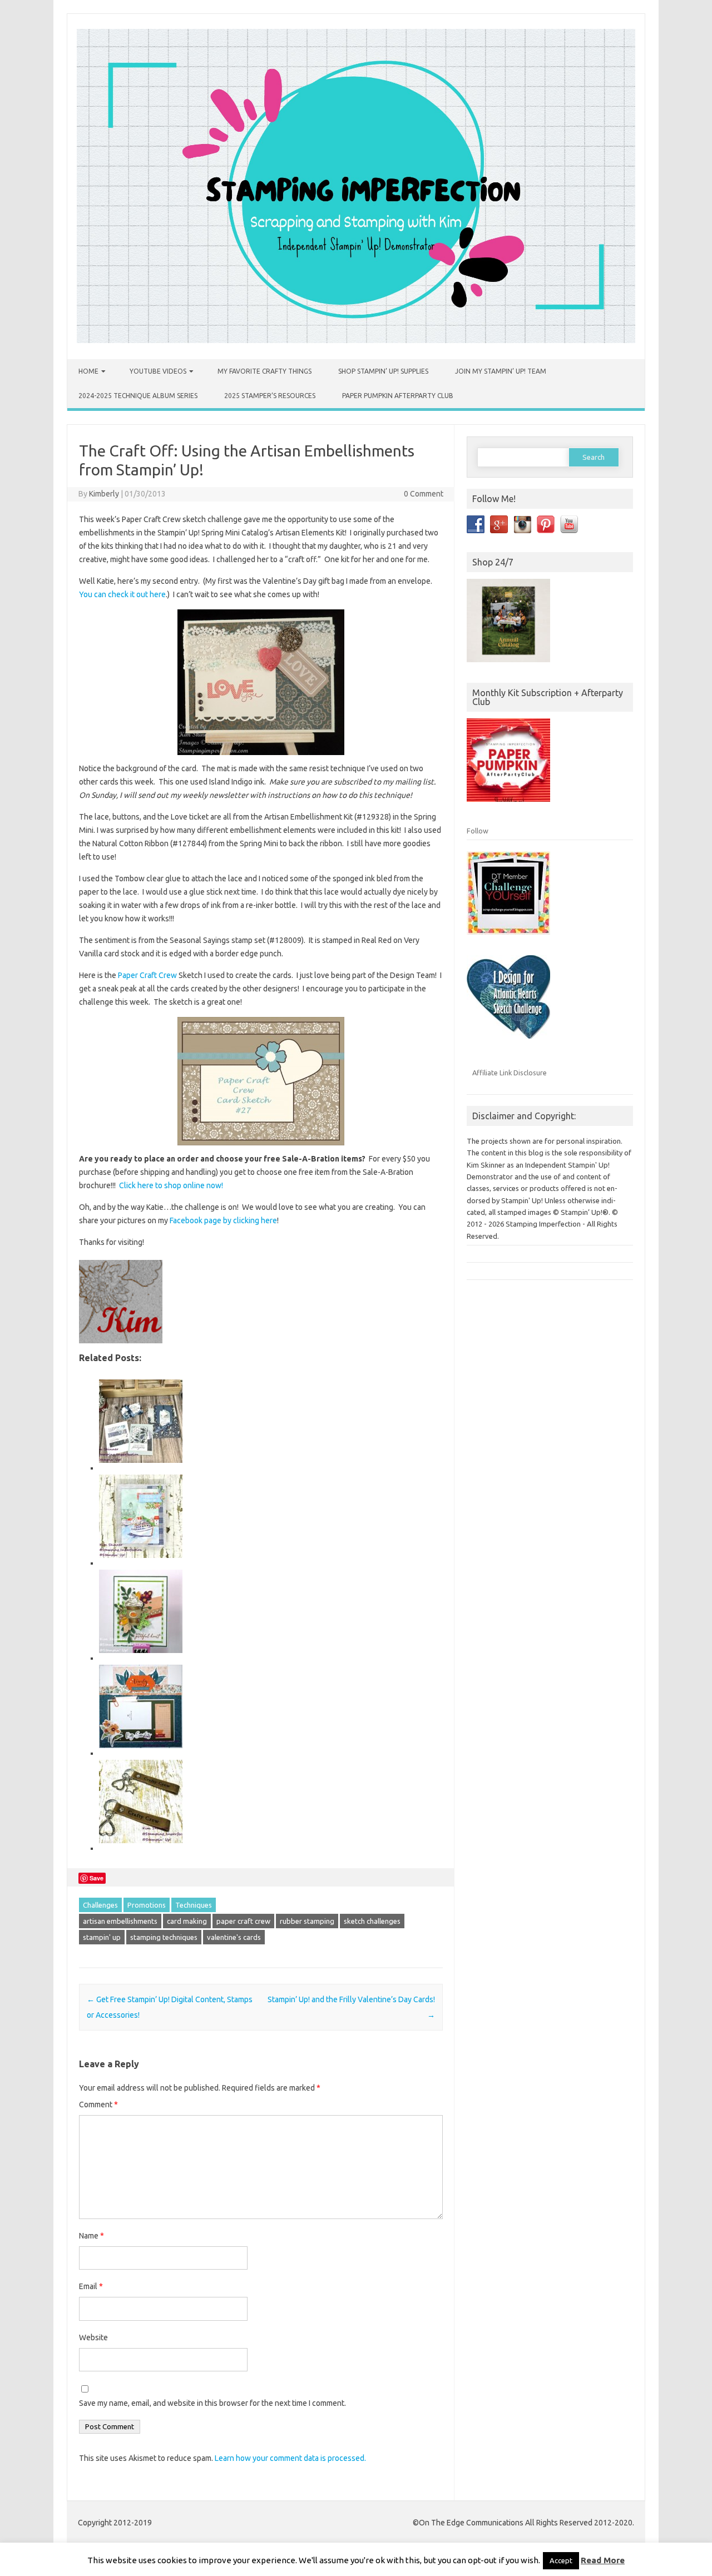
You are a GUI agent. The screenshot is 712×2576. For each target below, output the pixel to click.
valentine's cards (234, 1937)
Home (88, 371)
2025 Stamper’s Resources (270, 396)
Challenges (100, 1905)
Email (91, 2286)
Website (93, 2337)
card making (187, 1921)
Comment (98, 2105)
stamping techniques (164, 1937)
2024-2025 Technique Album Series (138, 396)
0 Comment (424, 494)
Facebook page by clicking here (223, 1220)
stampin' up (102, 1937)
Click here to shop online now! (171, 1185)
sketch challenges (372, 1921)
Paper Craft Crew (147, 975)
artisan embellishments (120, 1921)
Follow (478, 831)
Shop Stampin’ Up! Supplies (383, 371)
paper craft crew (243, 1921)
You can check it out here (122, 594)
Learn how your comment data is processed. (290, 2458)
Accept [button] (561, 2560)
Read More (603, 2560)
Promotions (147, 1905)
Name (92, 2236)
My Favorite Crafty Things (264, 371)
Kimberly (104, 494)
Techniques (194, 1905)
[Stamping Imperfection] (356, 340)
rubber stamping (307, 1921)
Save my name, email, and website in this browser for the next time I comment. (212, 2403)
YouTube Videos (158, 371)
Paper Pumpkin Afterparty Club (398, 396)
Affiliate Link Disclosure (510, 1073)
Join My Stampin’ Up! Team (501, 371)
